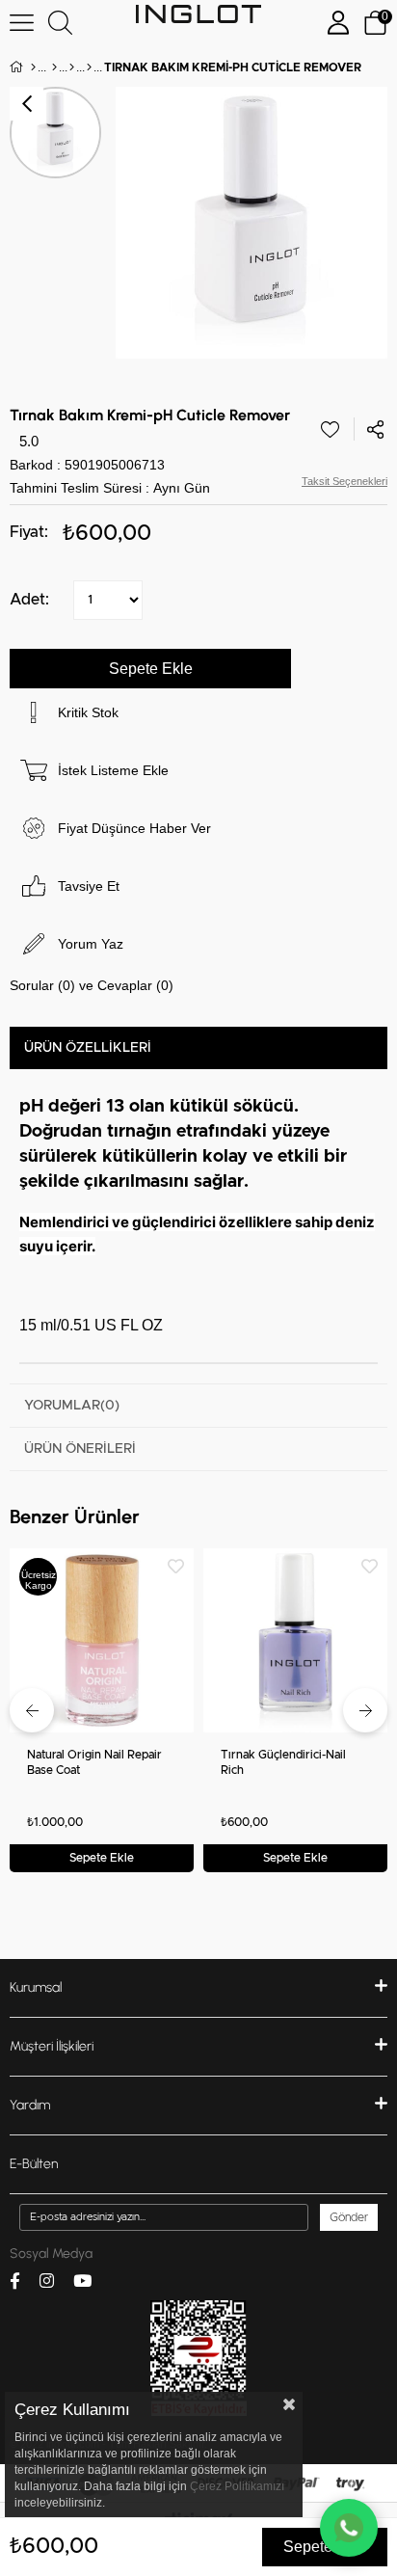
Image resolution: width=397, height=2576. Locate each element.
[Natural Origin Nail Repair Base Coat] (102, 1640)
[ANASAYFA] (33, 67)
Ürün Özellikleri (88, 1048)
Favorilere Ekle (176, 1566)
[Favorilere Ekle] (330, 429)
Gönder (349, 2217)
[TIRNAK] (72, 67)
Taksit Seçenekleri (344, 481)
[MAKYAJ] (54, 67)
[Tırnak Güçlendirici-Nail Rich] (295, 1640)
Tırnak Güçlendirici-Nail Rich (283, 1762)
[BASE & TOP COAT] (89, 67)
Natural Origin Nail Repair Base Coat (94, 1762)
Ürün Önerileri (80, 1449)
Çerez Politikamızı (237, 2486)
